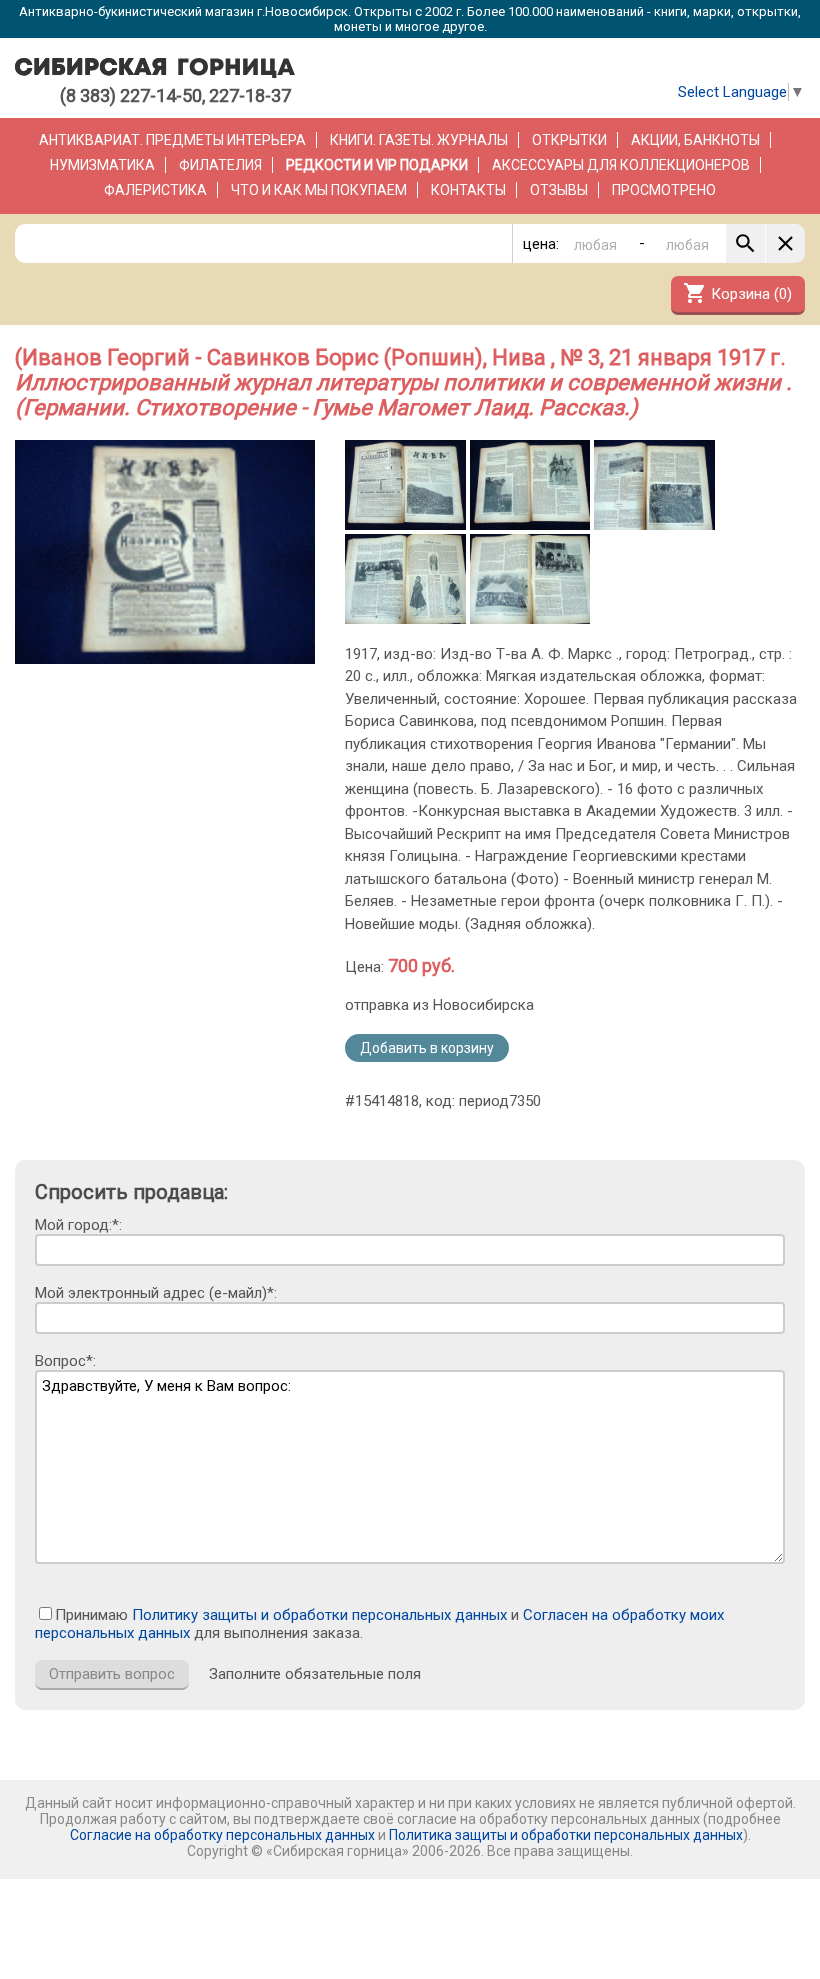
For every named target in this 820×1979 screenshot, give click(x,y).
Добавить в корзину (427, 1048)
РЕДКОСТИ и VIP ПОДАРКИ (377, 165)
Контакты (468, 190)
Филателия (220, 165)
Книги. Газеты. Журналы (419, 140)
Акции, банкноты (695, 140)
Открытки (569, 140)
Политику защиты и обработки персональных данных (319, 1615)
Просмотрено (664, 190)
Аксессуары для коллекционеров (621, 165)
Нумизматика (102, 165)
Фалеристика (155, 190)
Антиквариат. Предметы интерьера (172, 140)
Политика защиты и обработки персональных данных (566, 1835)
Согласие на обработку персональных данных (222, 1835)
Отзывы (559, 190)
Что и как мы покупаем (319, 190)
